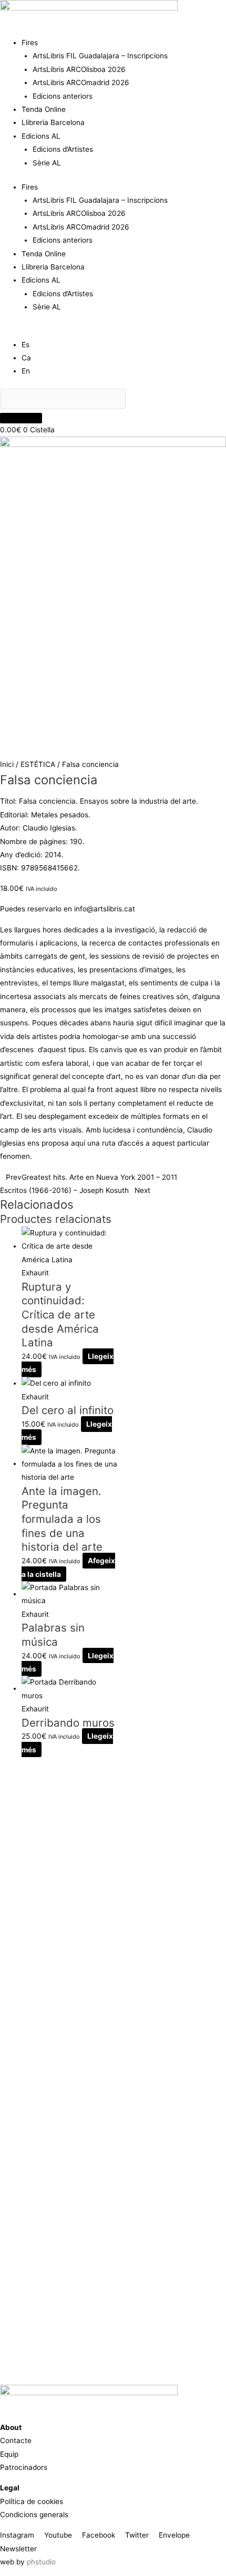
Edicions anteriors (63, 96)
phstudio (41, 2562)
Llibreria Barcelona (53, 122)
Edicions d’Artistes (63, 149)
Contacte (16, 2440)
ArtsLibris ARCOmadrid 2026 (81, 82)
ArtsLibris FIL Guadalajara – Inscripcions (100, 56)
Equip (9, 2454)
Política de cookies (32, 2501)
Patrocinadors (24, 2467)
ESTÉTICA (38, 764)
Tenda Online (44, 109)
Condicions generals (34, 2515)
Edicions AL (41, 136)
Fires (30, 43)
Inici (7, 764)
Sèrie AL (47, 163)
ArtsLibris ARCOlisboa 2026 (79, 69)
